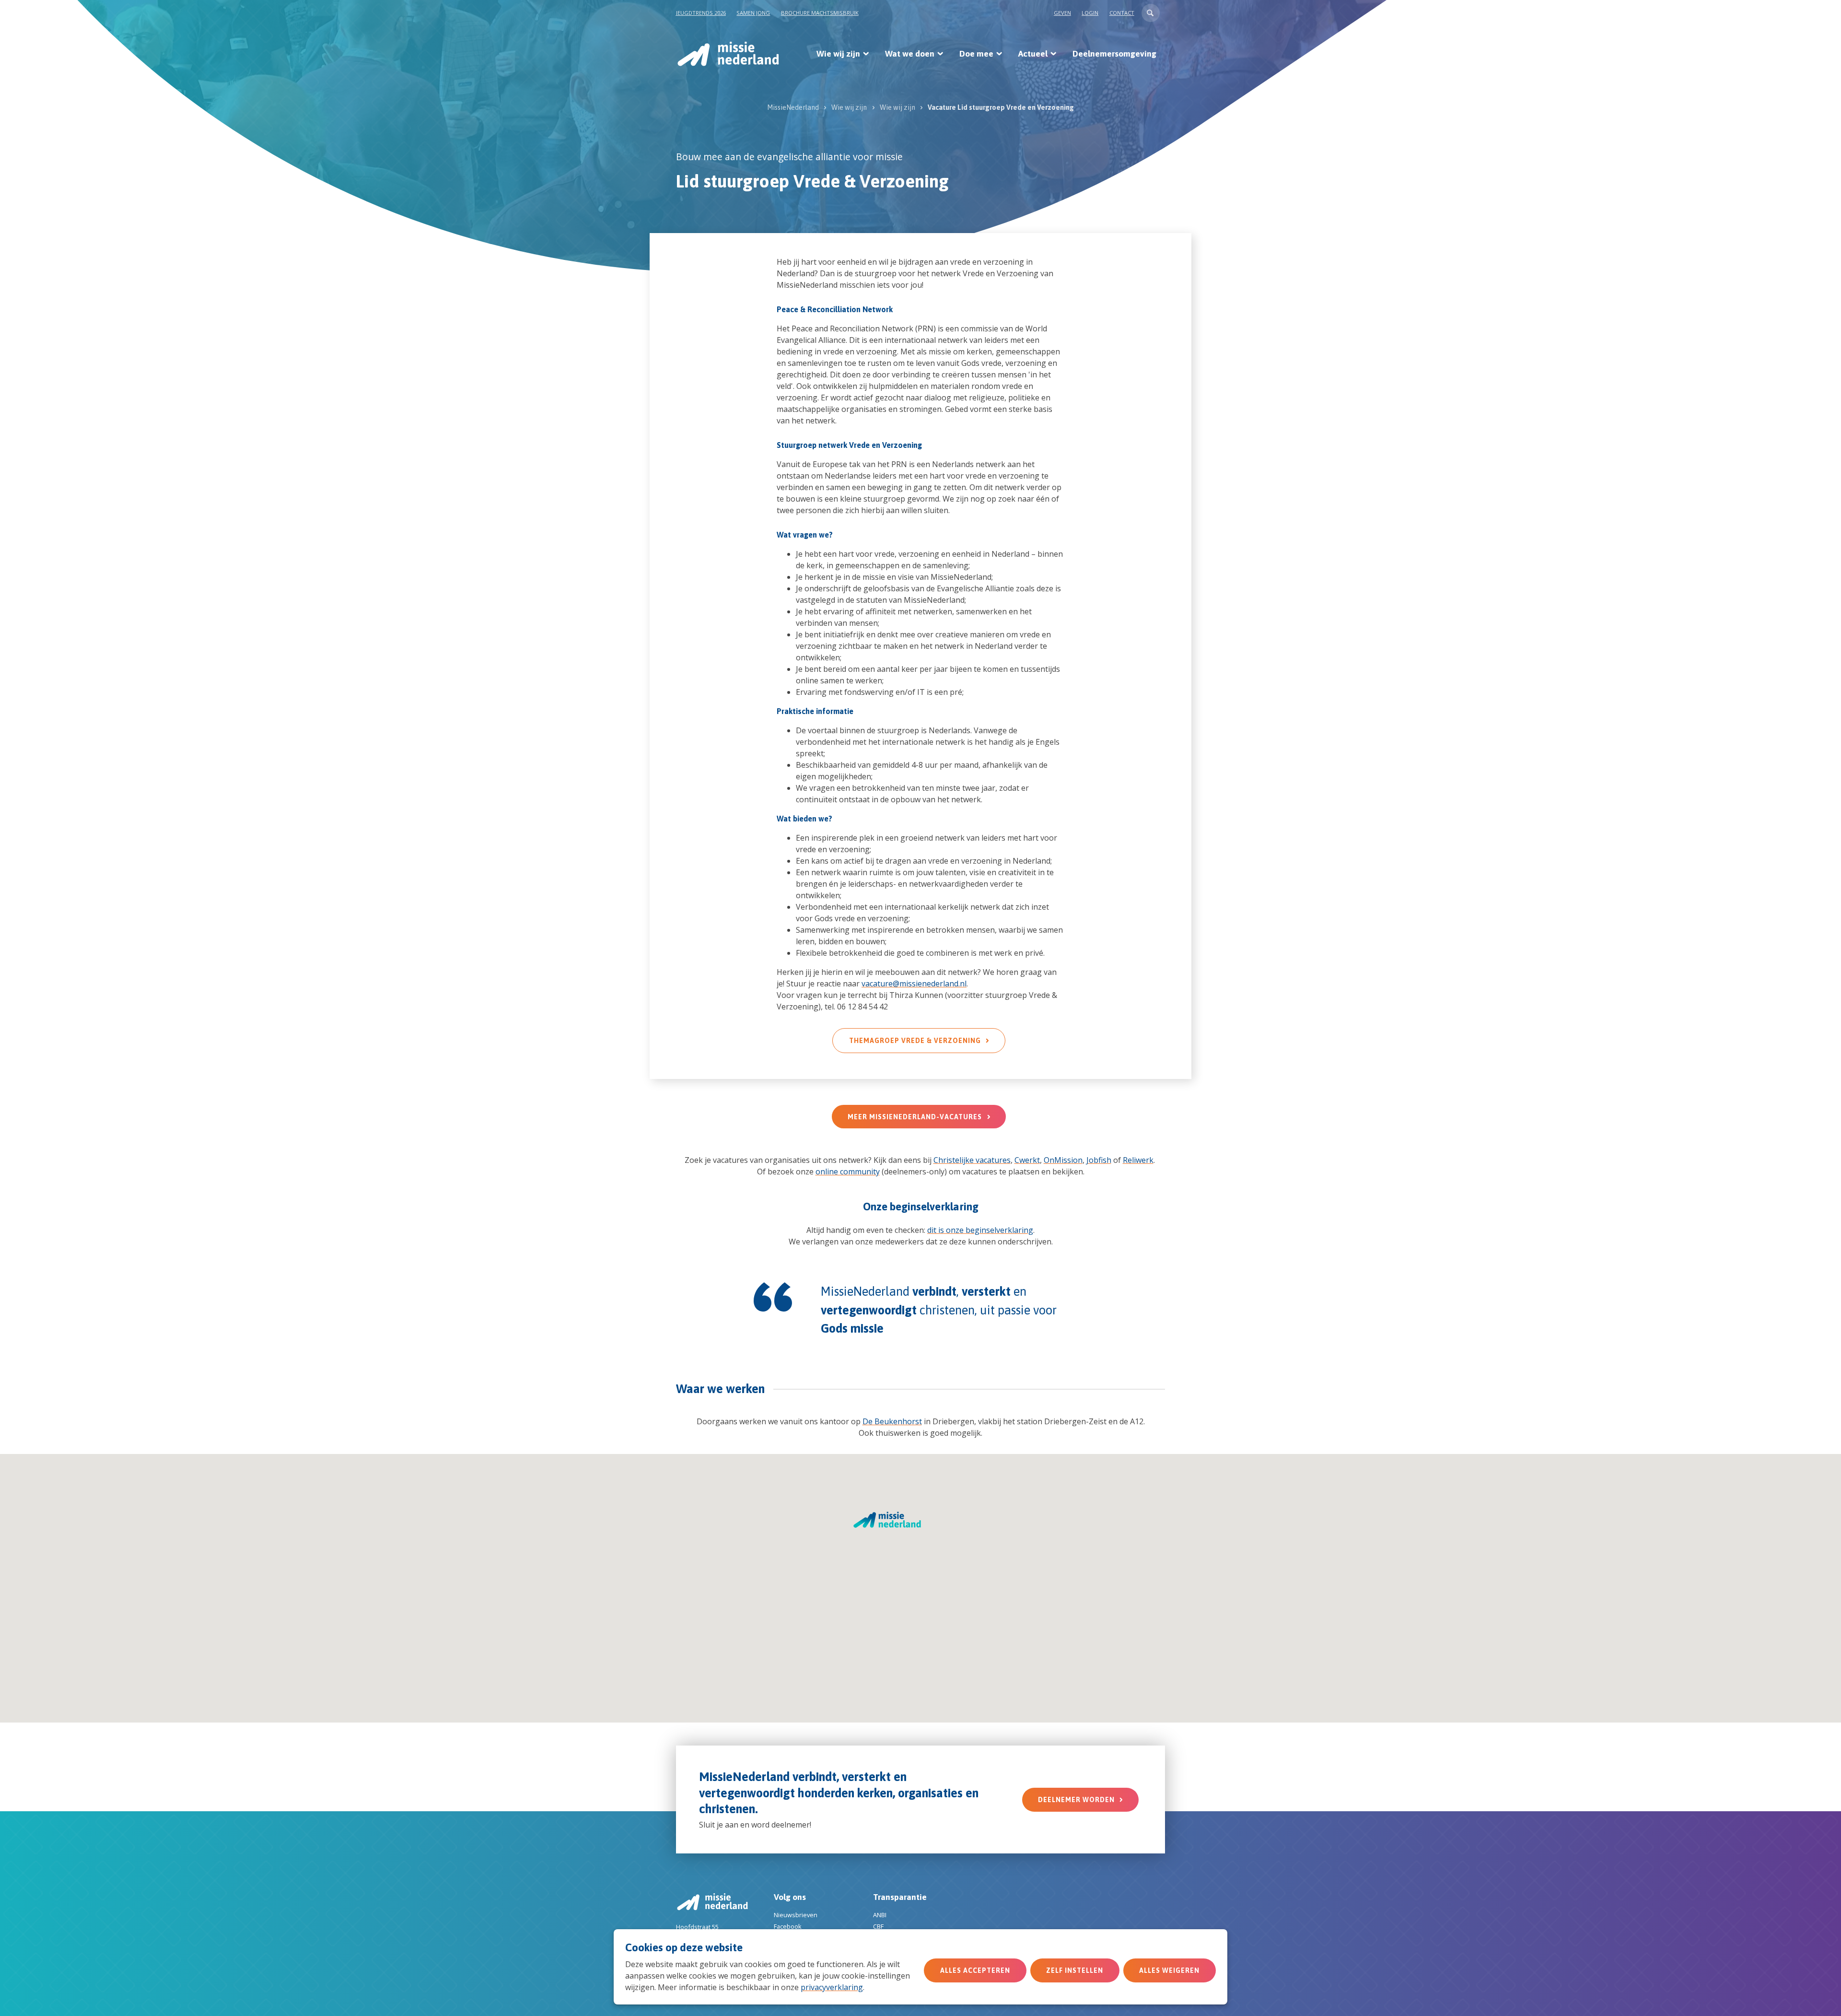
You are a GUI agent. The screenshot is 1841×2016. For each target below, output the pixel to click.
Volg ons (790, 1897)
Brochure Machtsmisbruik (820, 13)
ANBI (880, 1915)
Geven (1062, 13)
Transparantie (900, 1897)
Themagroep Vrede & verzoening (915, 1041)
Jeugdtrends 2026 (701, 13)
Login (1090, 13)
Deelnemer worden (1076, 1800)
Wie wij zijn (838, 54)
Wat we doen (910, 54)
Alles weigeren (1169, 1970)
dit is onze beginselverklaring (980, 1230)
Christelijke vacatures (972, 1160)
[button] (1151, 13)
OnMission (1063, 1160)
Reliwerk (1138, 1160)
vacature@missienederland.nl (914, 984)
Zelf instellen (1075, 1970)
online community (848, 1172)
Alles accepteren (975, 1970)
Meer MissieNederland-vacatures (915, 1117)
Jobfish (1099, 1160)
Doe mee (976, 54)
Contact (1122, 13)
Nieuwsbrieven (796, 1915)
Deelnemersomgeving (1114, 54)
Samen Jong (753, 13)
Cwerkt (1027, 1160)
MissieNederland (793, 107)
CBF (878, 1926)
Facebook (788, 1926)
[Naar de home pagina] (728, 54)
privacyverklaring (832, 1987)
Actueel (1033, 54)
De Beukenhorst (892, 1421)
